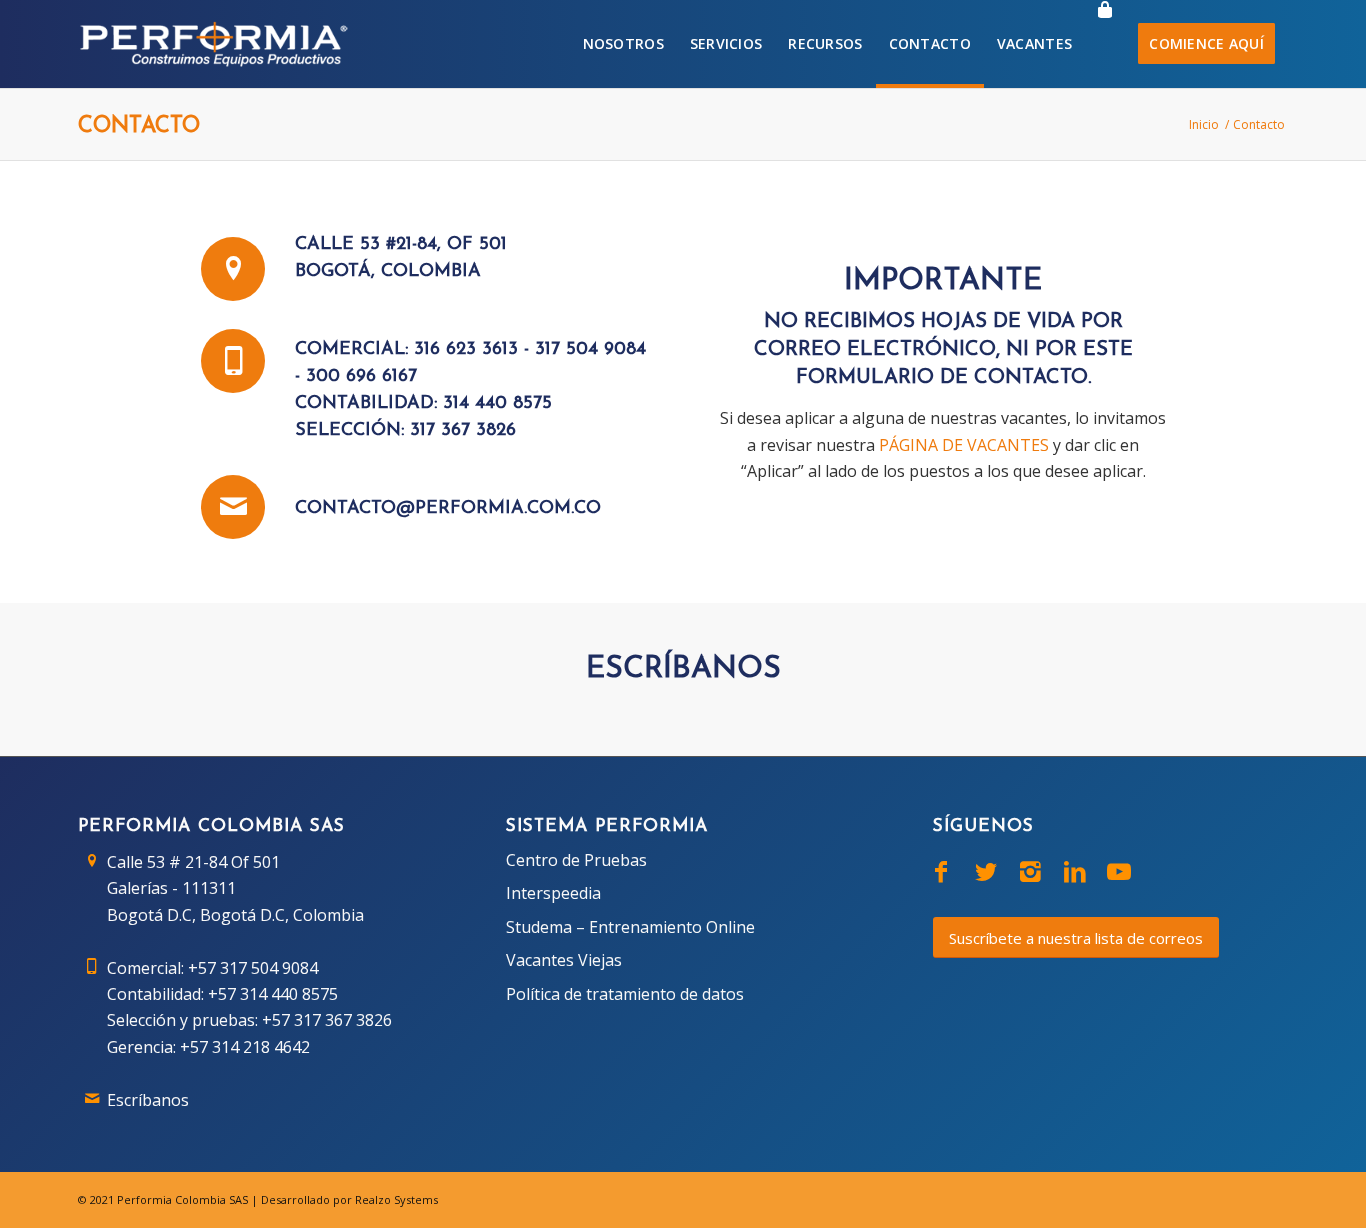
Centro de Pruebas (576, 860)
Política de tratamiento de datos (625, 994)
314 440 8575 (497, 404)
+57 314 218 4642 (245, 1047)
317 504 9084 (590, 350)
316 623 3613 (466, 350)
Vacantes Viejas (564, 960)
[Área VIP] (1105, 44)
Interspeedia (553, 893)
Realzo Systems (396, 1199)
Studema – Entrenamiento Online (630, 927)
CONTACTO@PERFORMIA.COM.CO (448, 509)
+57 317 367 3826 (327, 1020)
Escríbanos (148, 1100)
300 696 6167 (361, 377)
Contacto (139, 126)
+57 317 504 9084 (253, 968)
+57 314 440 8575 (273, 994)
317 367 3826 (463, 431)
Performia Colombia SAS (182, 1199)
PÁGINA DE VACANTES (964, 445)
